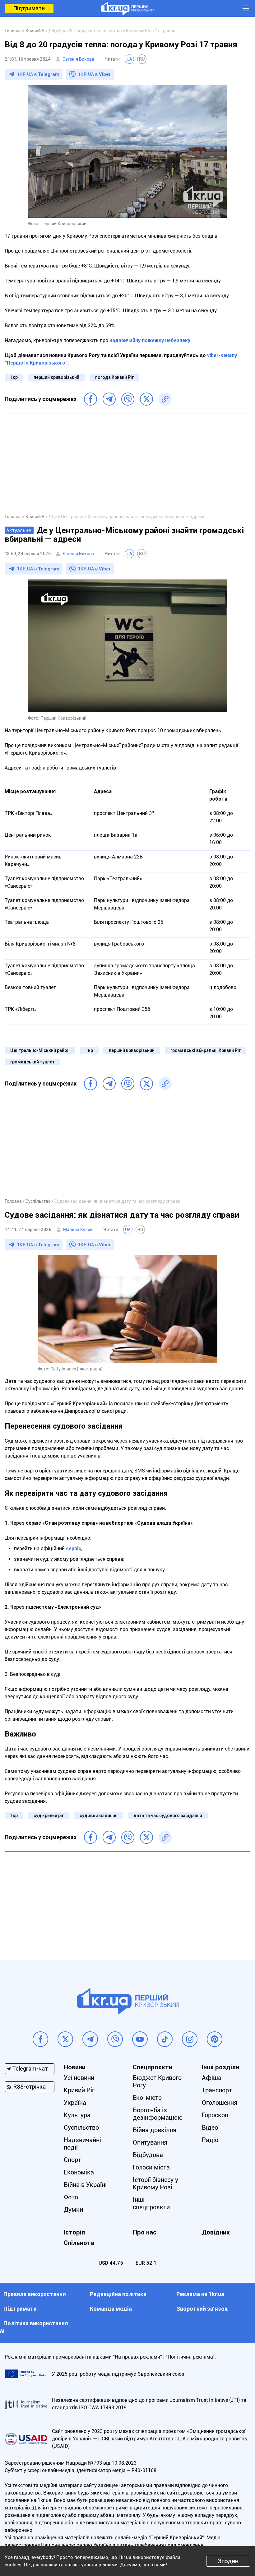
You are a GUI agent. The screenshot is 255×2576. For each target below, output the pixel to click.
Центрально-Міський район (40, 1050)
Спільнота (79, 2243)
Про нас (145, 2232)
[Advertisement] (127, 463)
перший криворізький (56, 377)
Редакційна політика (118, 2294)
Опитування (150, 2142)
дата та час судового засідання (168, 1816)
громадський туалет (32, 1062)
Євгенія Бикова (78, 59)
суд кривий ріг (49, 1816)
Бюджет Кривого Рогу (157, 2081)
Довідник (216, 2232)
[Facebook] (90, 399)
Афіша (212, 2078)
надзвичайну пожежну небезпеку (150, 340)
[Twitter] (146, 399)
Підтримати (29, 8)
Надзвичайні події (82, 2144)
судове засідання (99, 1816)
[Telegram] (109, 399)
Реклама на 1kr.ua (200, 2294)
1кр (14, 377)
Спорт (72, 2160)
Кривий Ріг (79, 2090)
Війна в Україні (85, 2185)
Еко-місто (147, 2098)
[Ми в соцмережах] (40, 2039)
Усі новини (79, 2078)
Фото (71, 2197)
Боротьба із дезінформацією (158, 2114)
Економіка (79, 2172)
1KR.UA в (38, 74)
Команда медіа (111, 2309)
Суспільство (81, 2127)
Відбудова (148, 2155)
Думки (73, 2210)
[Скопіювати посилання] (165, 399)
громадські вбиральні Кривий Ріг (206, 1050)
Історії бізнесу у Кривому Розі (155, 2183)
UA (129, 59)
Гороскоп (215, 2115)
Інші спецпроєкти (151, 2203)
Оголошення (220, 2103)
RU (142, 59)
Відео (210, 2127)
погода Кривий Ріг (114, 377)
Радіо (210, 2140)
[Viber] (128, 399)
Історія (74, 2232)
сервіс (74, 1548)
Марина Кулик (78, 1230)
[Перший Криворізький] (127, 8)
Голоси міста (151, 2167)
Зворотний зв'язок (202, 2309)
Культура (77, 2115)
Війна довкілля (155, 2130)
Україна (75, 2103)
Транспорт (217, 2090)
